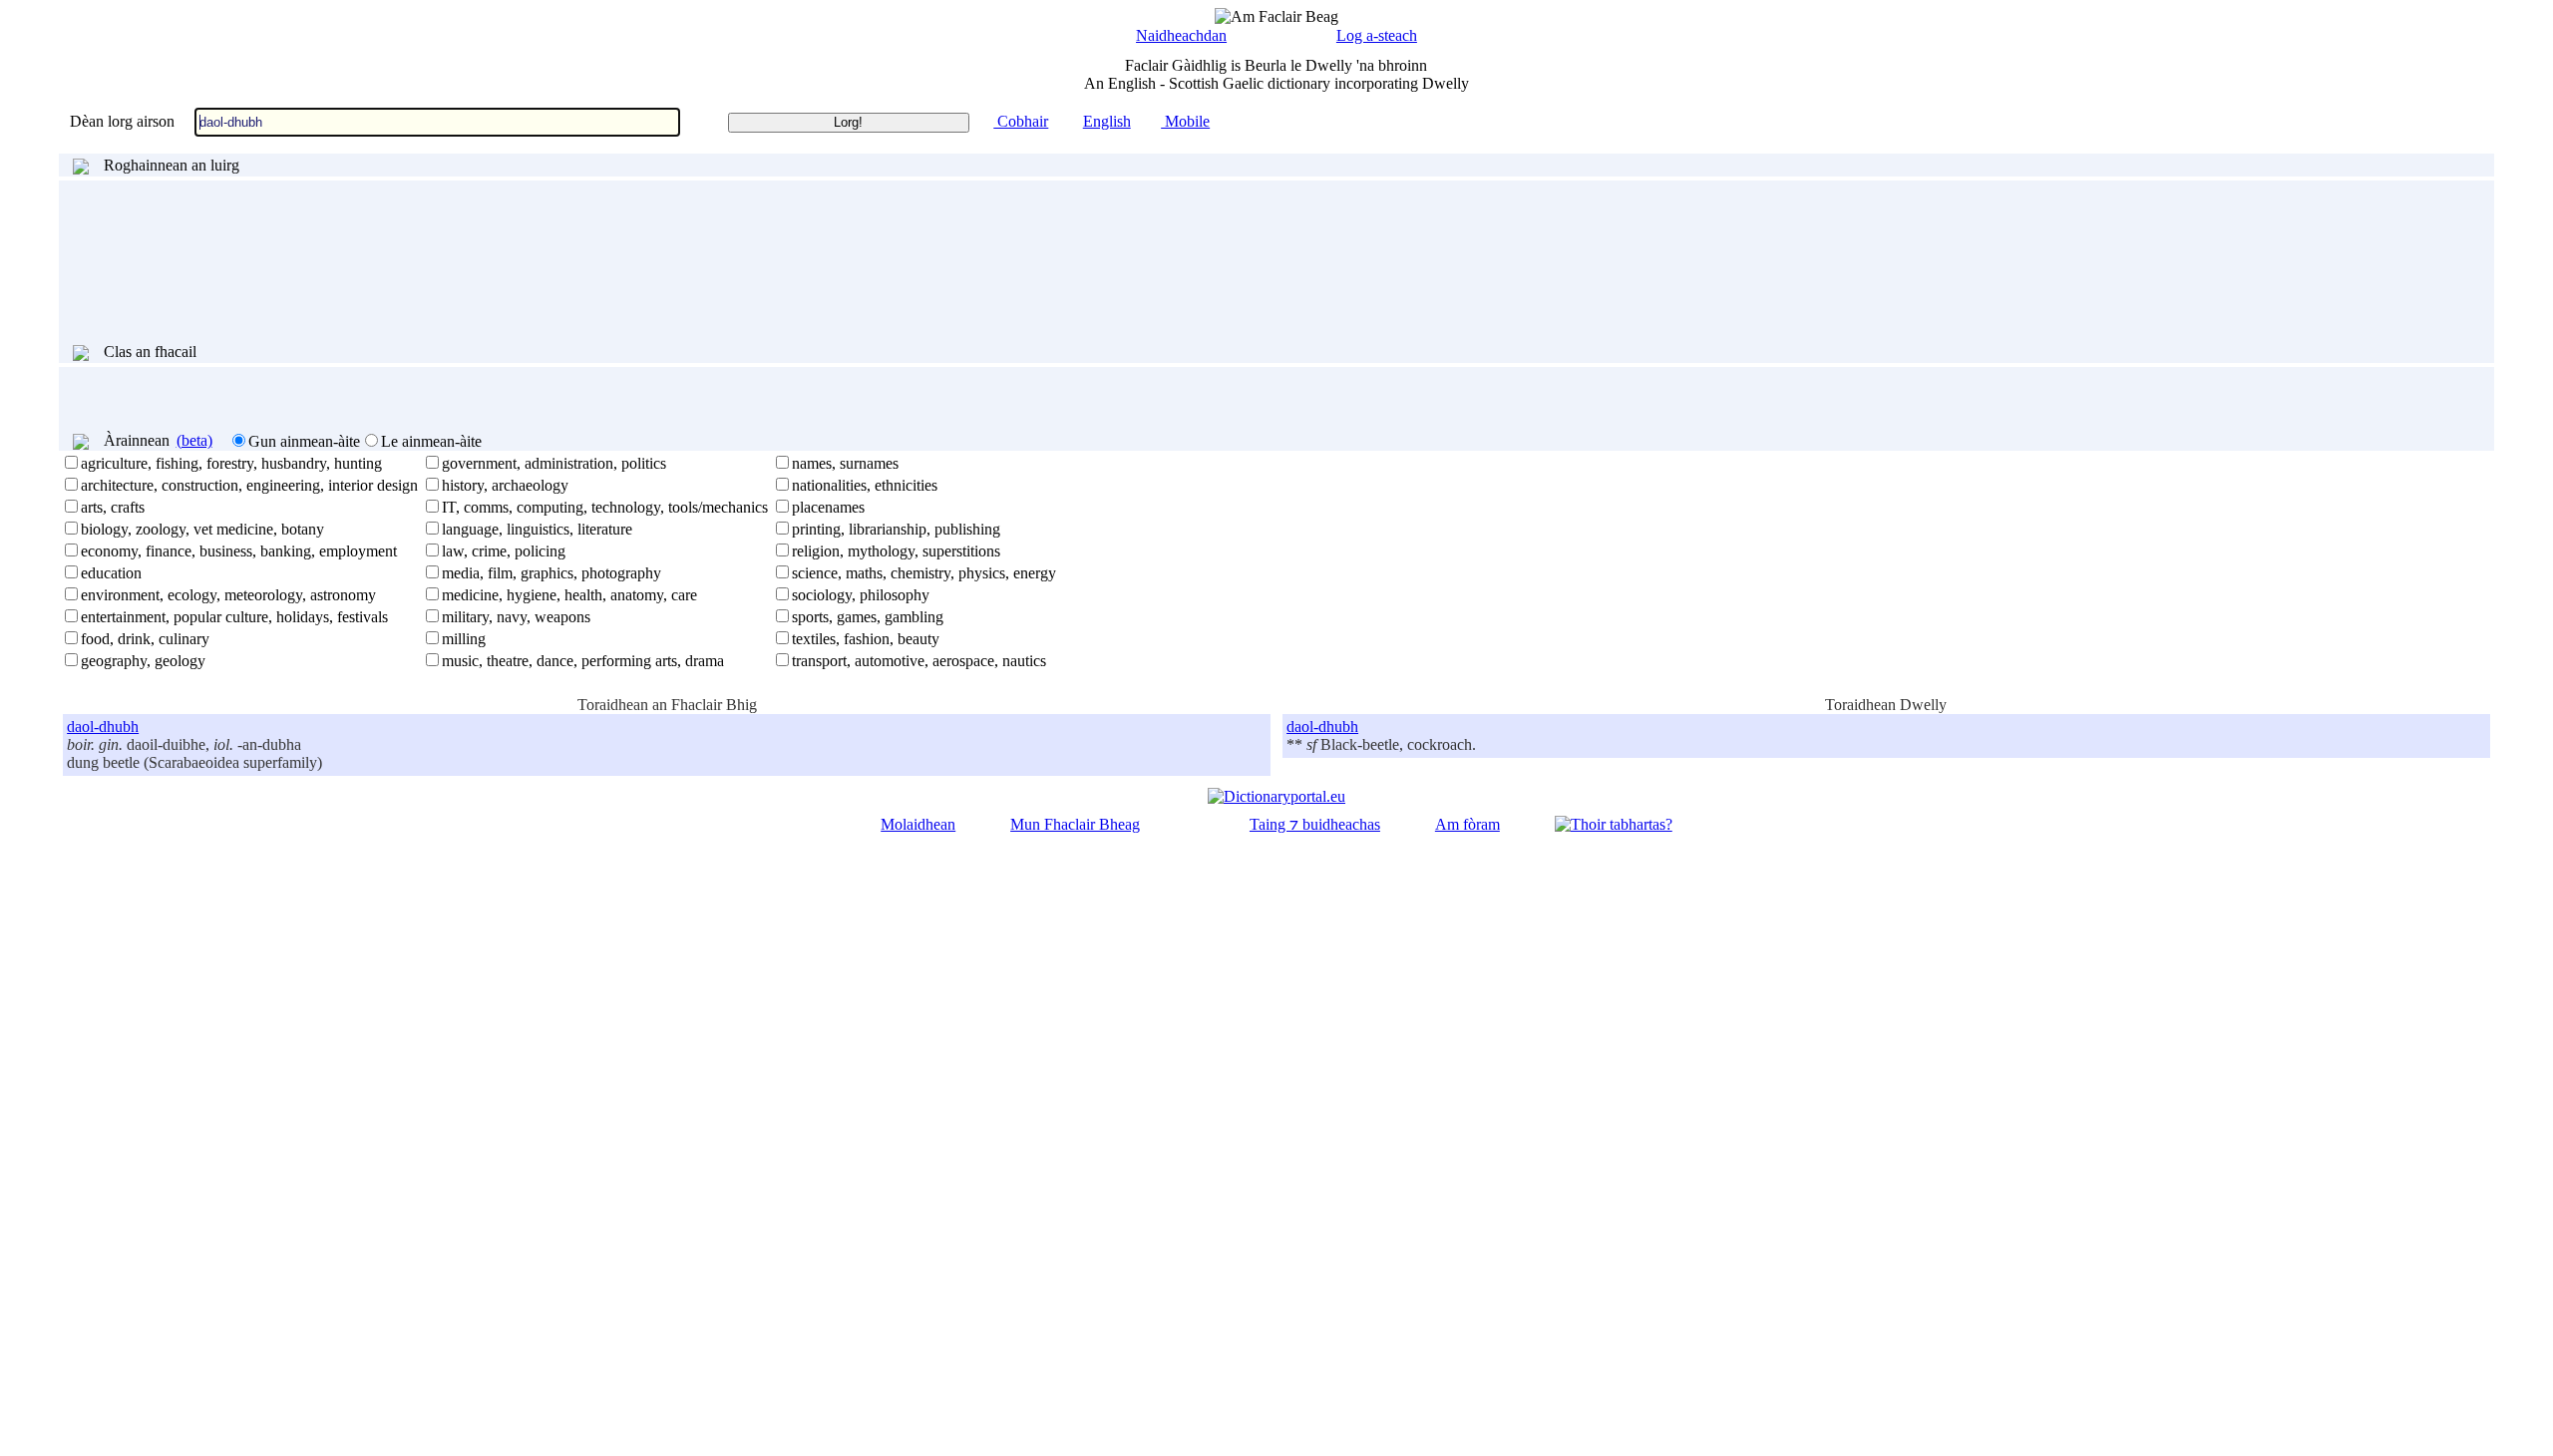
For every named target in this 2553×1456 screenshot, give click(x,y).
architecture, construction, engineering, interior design (249, 485)
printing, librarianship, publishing (896, 529)
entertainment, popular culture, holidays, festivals (234, 617)
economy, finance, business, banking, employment (239, 551)
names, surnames (845, 463)
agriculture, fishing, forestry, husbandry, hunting (231, 463)
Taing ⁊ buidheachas (1315, 824)
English (1107, 121)
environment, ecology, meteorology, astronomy (228, 595)
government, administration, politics (554, 463)
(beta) (194, 440)
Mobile (1185, 121)
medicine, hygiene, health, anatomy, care (569, 595)
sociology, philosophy (861, 595)
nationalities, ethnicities (865, 485)
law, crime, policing (504, 551)
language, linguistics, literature (537, 529)
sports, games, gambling (868, 617)
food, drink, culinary (145, 639)
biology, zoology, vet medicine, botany (202, 529)
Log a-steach (1377, 35)
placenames (828, 507)
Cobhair (1021, 121)
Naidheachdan (1181, 35)
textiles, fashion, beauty (866, 639)
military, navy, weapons (516, 617)
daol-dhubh (103, 727)
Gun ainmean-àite (304, 441)
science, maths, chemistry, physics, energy (924, 573)
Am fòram (1467, 824)
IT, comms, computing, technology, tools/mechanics (605, 507)
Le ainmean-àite (431, 441)
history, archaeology (505, 485)
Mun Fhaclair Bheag (1075, 824)
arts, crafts (113, 507)
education (111, 573)
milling (464, 639)
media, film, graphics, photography (551, 573)
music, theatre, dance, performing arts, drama (583, 661)
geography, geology (143, 661)
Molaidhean (918, 824)
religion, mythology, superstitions (896, 551)
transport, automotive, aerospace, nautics (919, 661)
